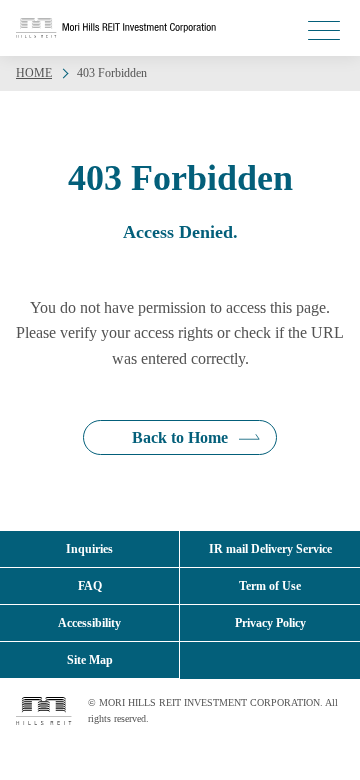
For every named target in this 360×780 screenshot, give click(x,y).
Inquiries (89, 549)
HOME (34, 73)
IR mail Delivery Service (270, 549)
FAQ (90, 586)
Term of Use (270, 586)
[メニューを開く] (324, 30)
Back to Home (180, 437)
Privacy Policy (270, 623)
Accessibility (89, 623)
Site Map (90, 660)
